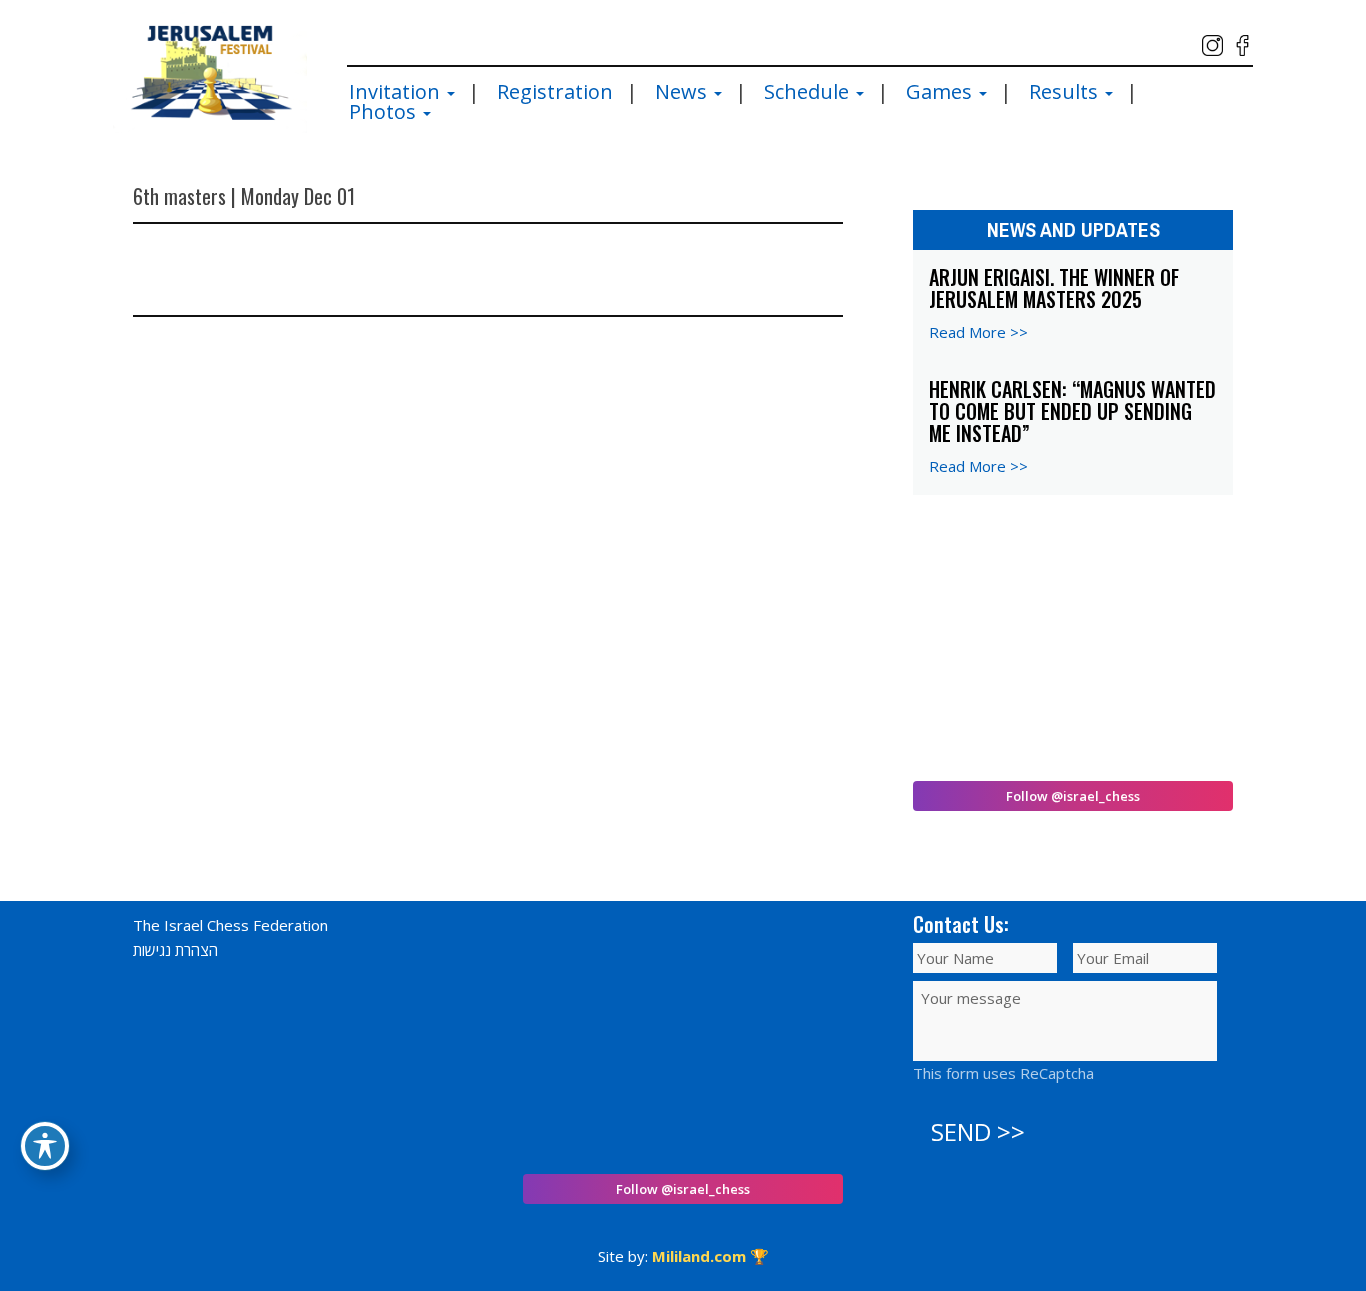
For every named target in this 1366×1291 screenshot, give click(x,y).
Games (941, 92)
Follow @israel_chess (1073, 796)
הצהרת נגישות (175, 950)
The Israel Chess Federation (230, 925)
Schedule (809, 92)
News (683, 92)
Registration (555, 92)
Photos (385, 112)
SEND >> (978, 1131)
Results (1066, 92)
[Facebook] (1242, 45)
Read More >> (978, 332)
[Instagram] (1212, 45)
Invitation (397, 92)
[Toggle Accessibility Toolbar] (45, 1146)
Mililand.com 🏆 (710, 1256)
